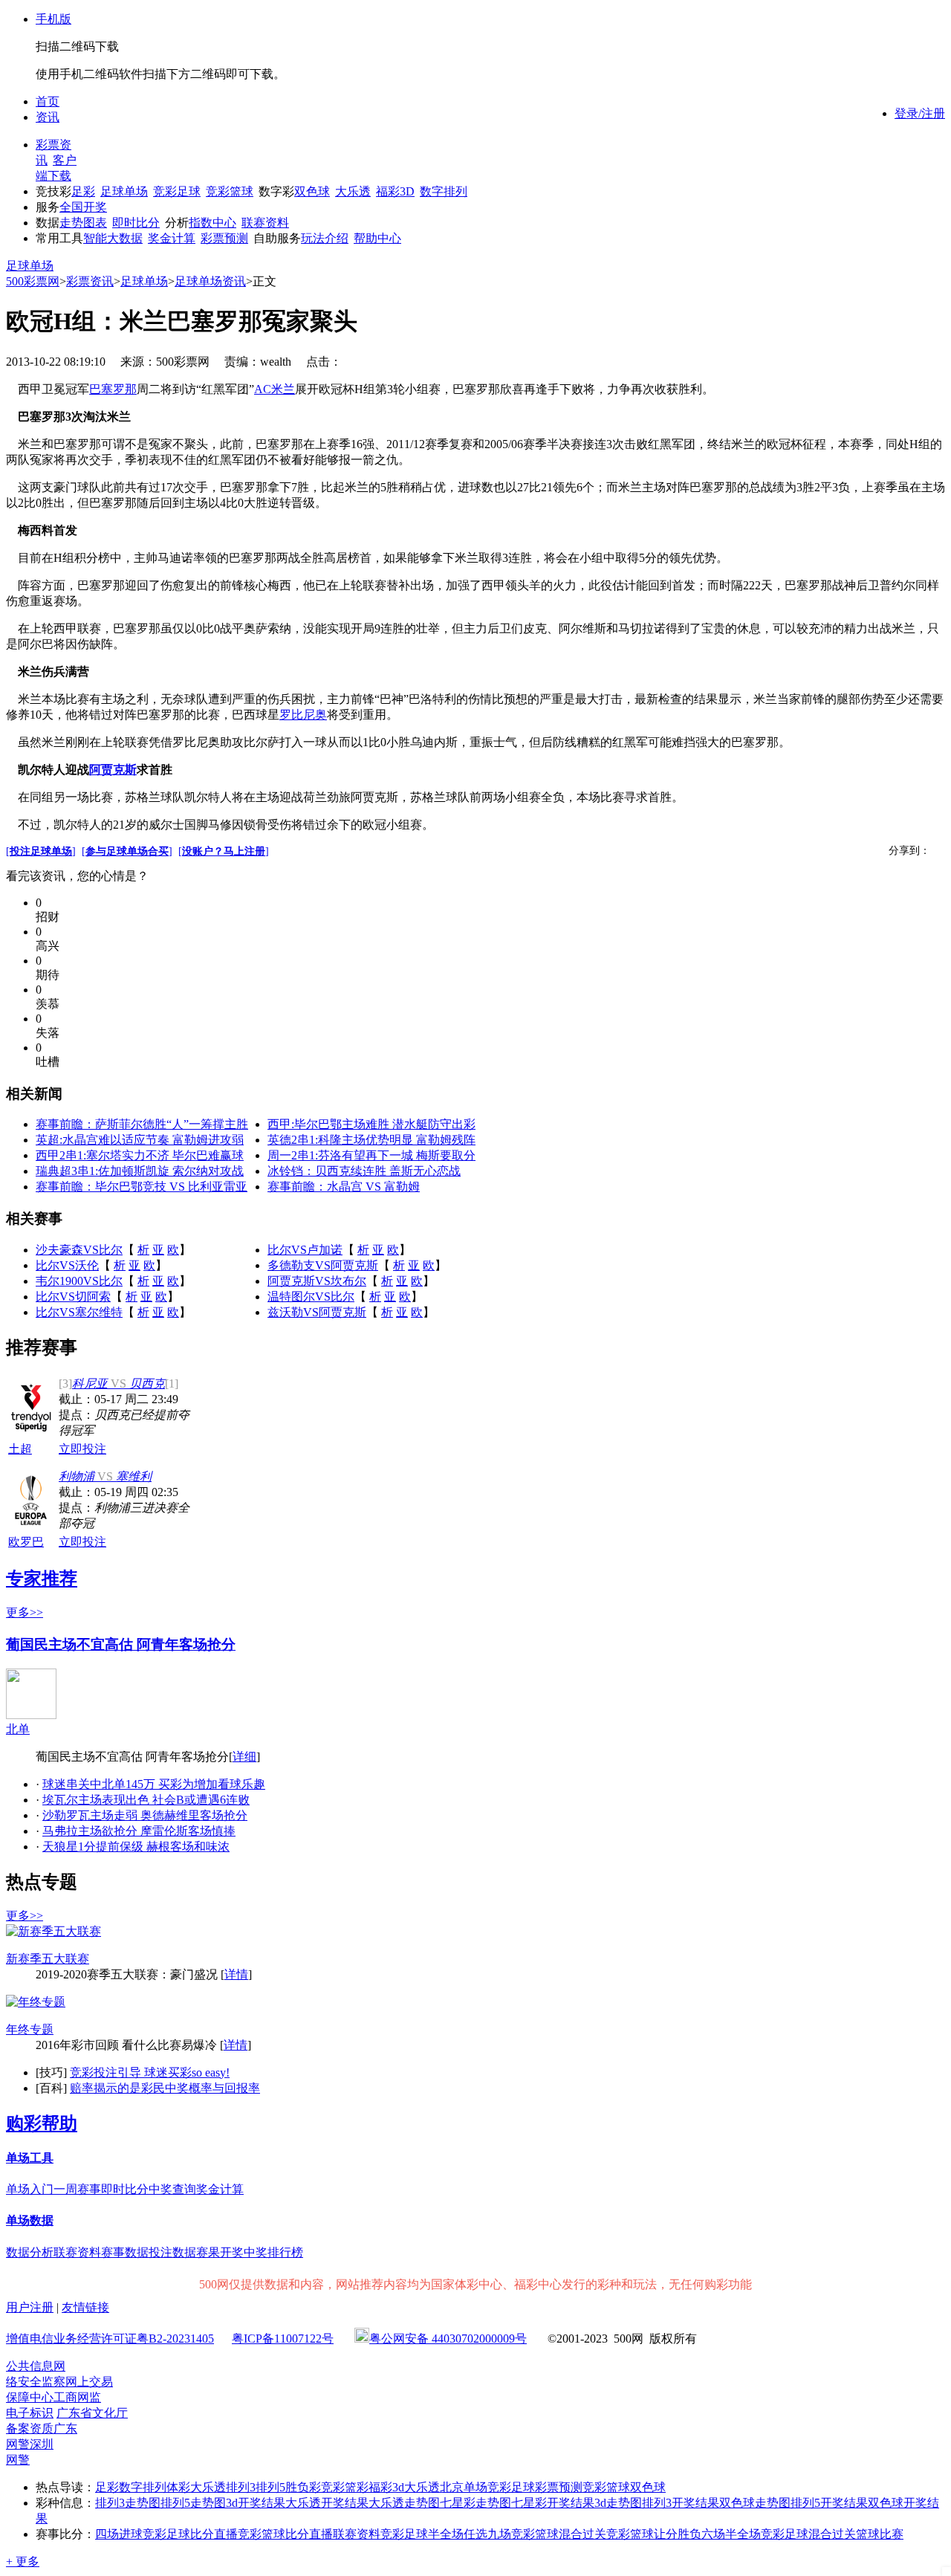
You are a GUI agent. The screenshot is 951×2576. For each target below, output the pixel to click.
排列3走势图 (128, 2503)
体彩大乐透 (196, 2487)
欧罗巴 (26, 1542)
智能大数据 (113, 238)
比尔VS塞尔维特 (79, 1312)
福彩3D (395, 191)
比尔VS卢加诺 (305, 1250)
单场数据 (30, 2220)
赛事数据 (125, 2252)
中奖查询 (172, 2189)
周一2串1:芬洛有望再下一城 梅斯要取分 (371, 1155)
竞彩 (333, 2487)
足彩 (83, 191)
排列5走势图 (193, 2503)
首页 (48, 101)
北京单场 (464, 2487)
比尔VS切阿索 (73, 1297)
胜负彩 (303, 2487)
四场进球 (119, 2534)
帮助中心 (377, 238)
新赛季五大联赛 (48, 1959)
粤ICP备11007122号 (283, 2339)
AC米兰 (275, 389)
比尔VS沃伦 (67, 1265)
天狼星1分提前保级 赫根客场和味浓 (136, 1847)
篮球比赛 (880, 2534)
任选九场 (487, 2534)
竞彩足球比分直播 (190, 2534)
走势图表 (83, 223)
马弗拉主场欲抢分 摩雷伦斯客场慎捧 (139, 1831)
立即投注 (82, 1449)
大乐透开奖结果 (327, 2503)
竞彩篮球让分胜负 (654, 2534)
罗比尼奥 (303, 715)
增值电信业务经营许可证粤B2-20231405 (110, 2339)
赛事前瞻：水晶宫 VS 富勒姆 (344, 1187)
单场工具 (30, 2158)
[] (41, 851)
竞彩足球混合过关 (808, 2534)
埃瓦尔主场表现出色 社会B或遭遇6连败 (146, 1800)
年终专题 (30, 2029)
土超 (20, 1449)
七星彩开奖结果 (553, 2503)
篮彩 (357, 2487)
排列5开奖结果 (829, 2503)
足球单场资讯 (210, 281)
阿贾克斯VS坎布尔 (317, 1281)
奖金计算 (172, 238)
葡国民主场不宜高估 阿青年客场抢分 (121, 1644)
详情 (236, 1974)
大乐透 (353, 191)
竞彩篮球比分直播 (285, 2534)
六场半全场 (731, 2534)
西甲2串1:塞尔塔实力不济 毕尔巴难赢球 (140, 1155)
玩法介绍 (325, 238)
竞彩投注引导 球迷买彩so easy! (150, 2072)
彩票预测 (224, 238)
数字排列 (444, 191)
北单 (18, 1729)
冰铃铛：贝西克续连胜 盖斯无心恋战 (364, 1171)
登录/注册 (920, 113)
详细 (244, 1757)
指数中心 (212, 223)
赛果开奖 (220, 2252)
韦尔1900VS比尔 (79, 1281)
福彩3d (386, 2487)
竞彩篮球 (230, 191)
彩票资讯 (90, 281)
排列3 (241, 2487)
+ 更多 (23, 2562)
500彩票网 (33, 281)
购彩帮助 (42, 2123)
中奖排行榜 (273, 2252)
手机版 (53, 19)
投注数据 (172, 2252)
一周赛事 (77, 2189)
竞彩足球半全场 (422, 2534)
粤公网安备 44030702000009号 (448, 2339)
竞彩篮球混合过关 (559, 2534)
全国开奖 (83, 207)
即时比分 (136, 223)
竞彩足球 (177, 191)
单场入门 (30, 2189)
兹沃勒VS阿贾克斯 (317, 1312)
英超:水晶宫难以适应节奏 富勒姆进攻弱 (140, 1140)
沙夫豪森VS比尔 (79, 1250)
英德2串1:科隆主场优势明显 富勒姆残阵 (371, 1140)
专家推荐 (42, 1579)
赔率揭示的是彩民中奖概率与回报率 (165, 2088)
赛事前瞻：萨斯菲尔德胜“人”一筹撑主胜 (142, 1124)
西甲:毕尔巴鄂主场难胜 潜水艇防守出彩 (371, 1124)
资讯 (48, 117)
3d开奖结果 (256, 2503)
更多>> (25, 1612)
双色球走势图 (755, 2503)
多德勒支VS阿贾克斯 (323, 1265)
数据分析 (30, 2252)
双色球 (312, 191)
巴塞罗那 (113, 389)
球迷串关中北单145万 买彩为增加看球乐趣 (154, 1784)
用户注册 (30, 2307)
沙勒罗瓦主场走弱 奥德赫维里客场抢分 (145, 1815)
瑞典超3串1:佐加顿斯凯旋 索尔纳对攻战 (140, 1171)
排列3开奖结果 (681, 2503)
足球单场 (124, 191)
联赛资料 (265, 223)
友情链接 (85, 2307)
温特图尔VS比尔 (311, 1297)
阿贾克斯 (113, 770)
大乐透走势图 (404, 2503)
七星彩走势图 (475, 2503)
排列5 (270, 2487)
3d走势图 (618, 2503)
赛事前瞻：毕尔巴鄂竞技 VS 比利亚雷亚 (142, 1187)
